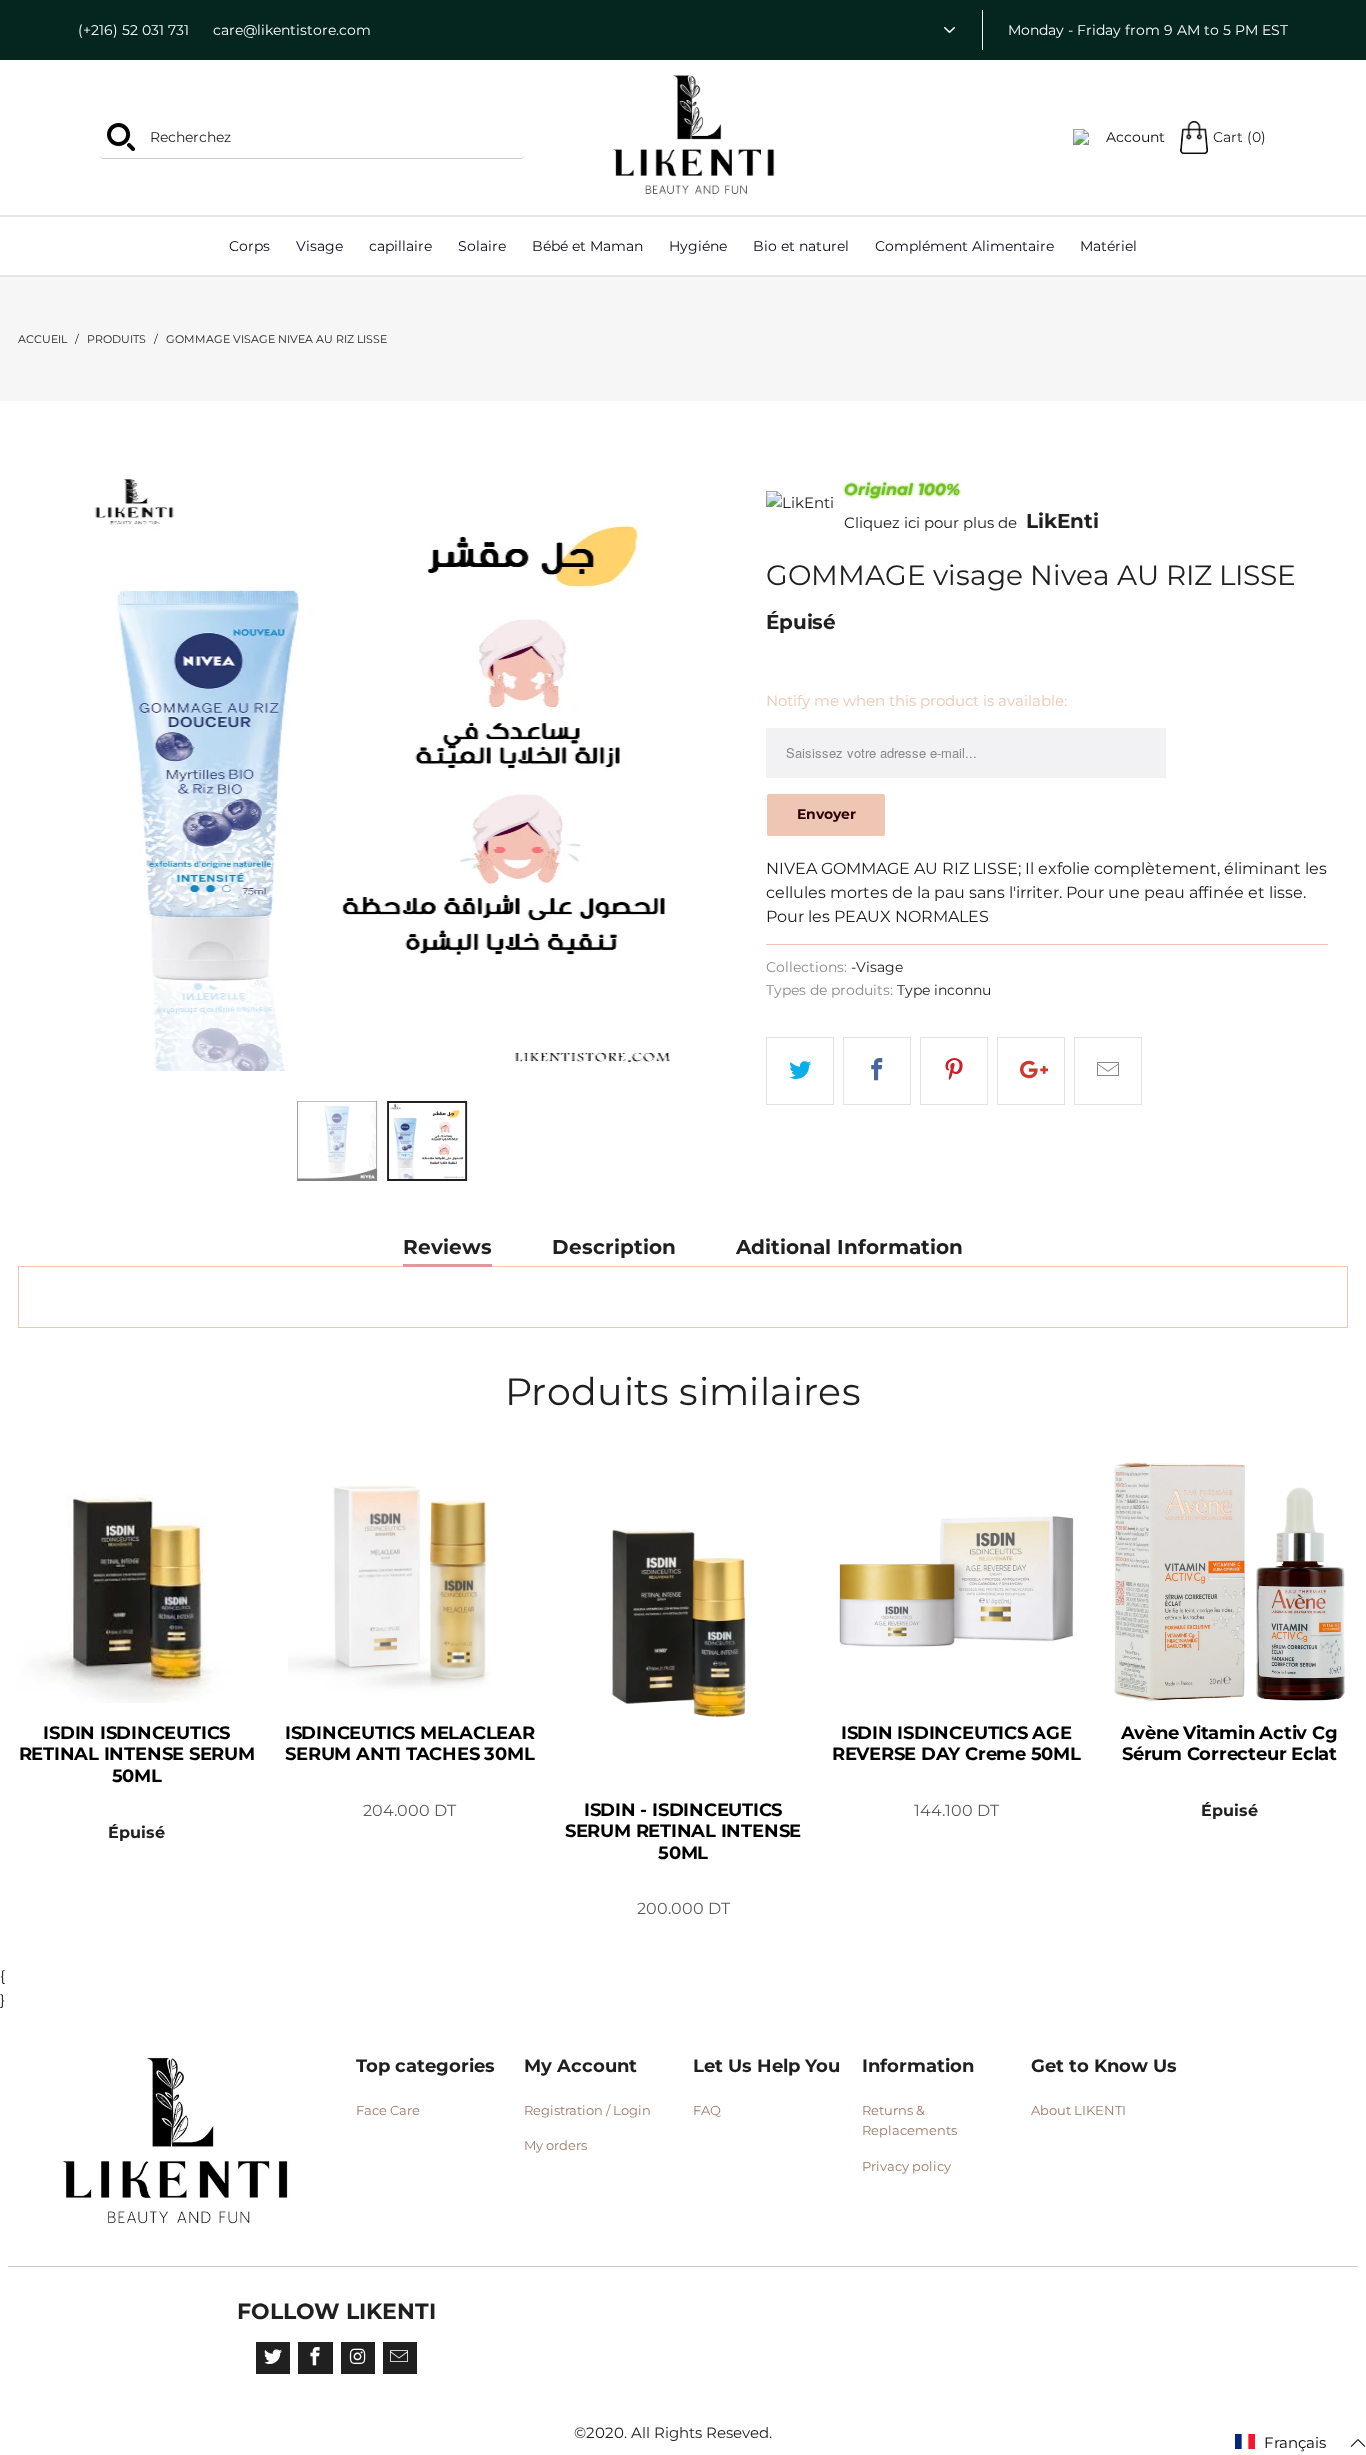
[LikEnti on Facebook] (315, 2358)
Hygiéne (698, 246)
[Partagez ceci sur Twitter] (800, 1071)
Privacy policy (906, 2166)
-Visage (877, 967)
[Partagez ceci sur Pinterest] (954, 1071)
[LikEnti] (695, 135)
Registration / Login (587, 2110)
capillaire (400, 246)
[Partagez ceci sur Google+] (1031, 1071)
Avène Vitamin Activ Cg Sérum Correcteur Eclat (1229, 1581)
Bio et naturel (801, 246)
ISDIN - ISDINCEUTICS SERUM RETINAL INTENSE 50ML (682, 1620)
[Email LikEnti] (400, 2358)
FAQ (707, 2110)
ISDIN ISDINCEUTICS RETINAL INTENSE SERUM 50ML (136, 1581)
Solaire (482, 246)
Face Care (388, 2110)
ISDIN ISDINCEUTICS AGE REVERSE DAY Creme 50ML (956, 1581)
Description (614, 1247)
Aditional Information (849, 1247)
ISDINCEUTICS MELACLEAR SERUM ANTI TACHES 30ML (409, 1581)
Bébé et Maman (587, 246)
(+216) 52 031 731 (133, 30)
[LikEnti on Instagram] (358, 2358)
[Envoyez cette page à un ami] (1108, 1071)
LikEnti (1062, 521)
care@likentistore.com (292, 30)
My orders (555, 2145)
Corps (249, 246)
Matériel (1108, 246)
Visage (319, 246)
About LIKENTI (1078, 2110)
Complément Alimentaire (964, 246)
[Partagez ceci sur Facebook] (877, 1071)
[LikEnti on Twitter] (273, 2358)
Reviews (447, 1247)
